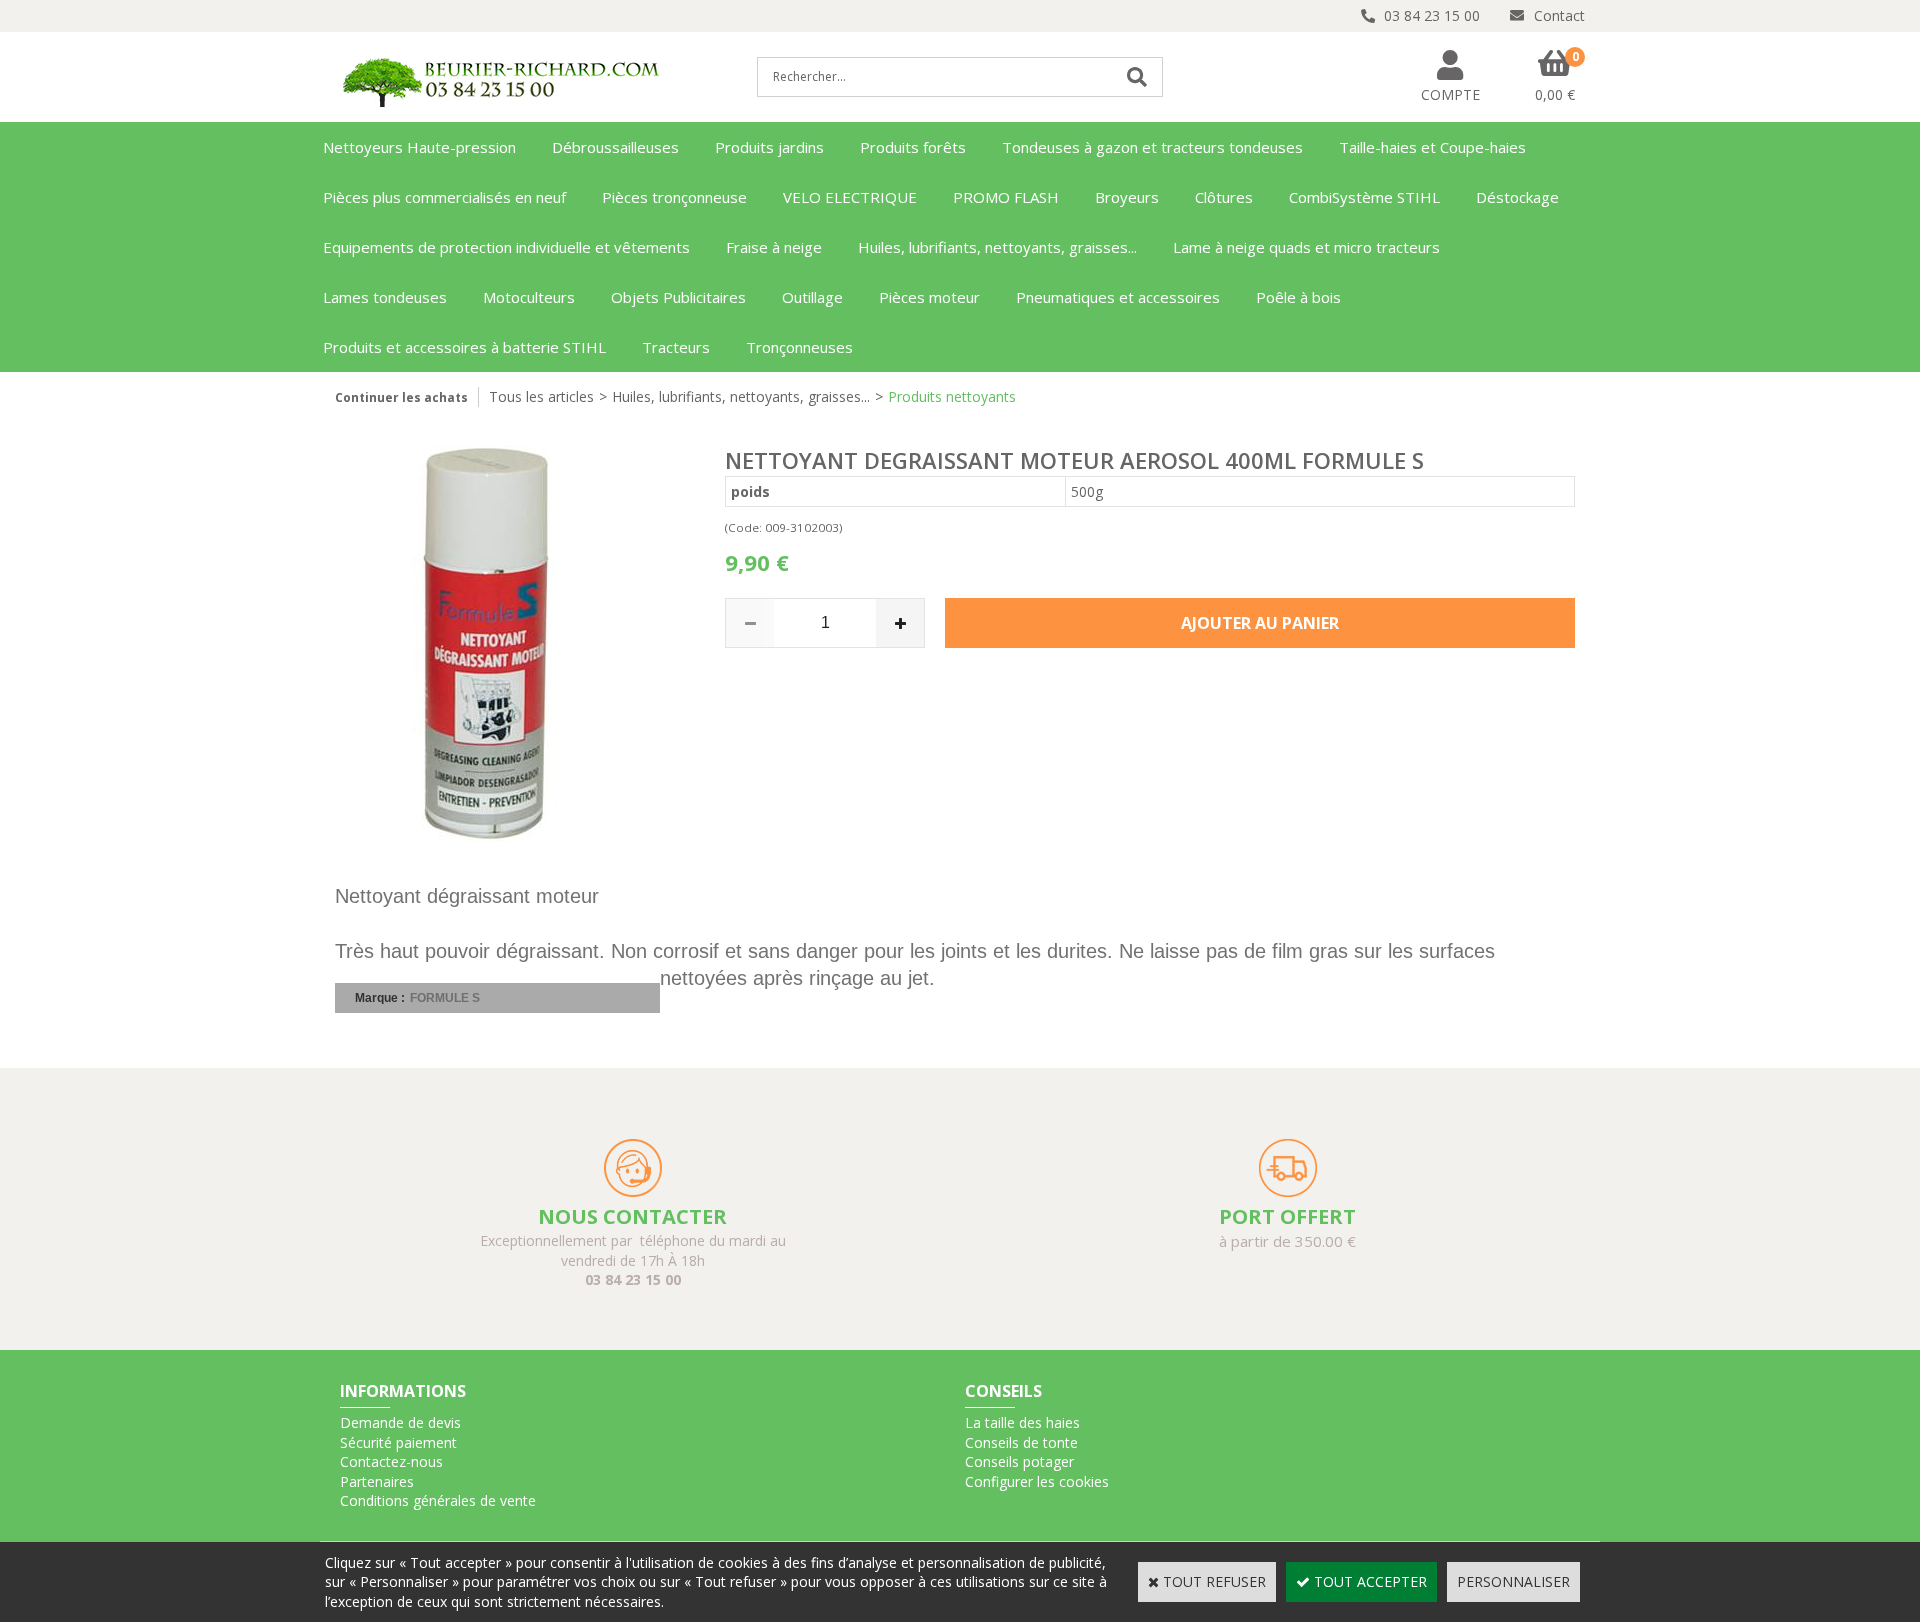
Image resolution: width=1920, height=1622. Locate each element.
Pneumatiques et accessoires (1118, 297)
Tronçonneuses (799, 347)
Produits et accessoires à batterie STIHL (464, 347)
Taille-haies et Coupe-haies (1432, 147)
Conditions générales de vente (438, 1500)
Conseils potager (1019, 1461)
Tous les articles (541, 396)
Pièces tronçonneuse (674, 197)
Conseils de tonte (1021, 1442)
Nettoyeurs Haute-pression (419, 147)
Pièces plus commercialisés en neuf (444, 197)
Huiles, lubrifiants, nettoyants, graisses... (997, 247)
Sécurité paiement (398, 1442)
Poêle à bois (1298, 297)
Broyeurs (1127, 197)
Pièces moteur (929, 297)
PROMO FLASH (1006, 197)
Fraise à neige (774, 247)
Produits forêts (913, 147)
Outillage (812, 297)
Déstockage (1517, 197)
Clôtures (1224, 197)
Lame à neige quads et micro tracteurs (1306, 247)
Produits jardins (769, 147)
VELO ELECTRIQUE (850, 197)
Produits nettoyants (952, 396)
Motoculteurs (529, 297)
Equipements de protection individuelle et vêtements (506, 247)
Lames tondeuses (385, 297)
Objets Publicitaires (678, 297)
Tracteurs (676, 347)
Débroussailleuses (615, 147)
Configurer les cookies (1037, 1481)
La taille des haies (1022, 1422)
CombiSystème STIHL (1364, 197)
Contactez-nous (391, 1461)
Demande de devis (400, 1422)
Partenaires (377, 1481)
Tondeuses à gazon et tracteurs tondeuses (1152, 147)
